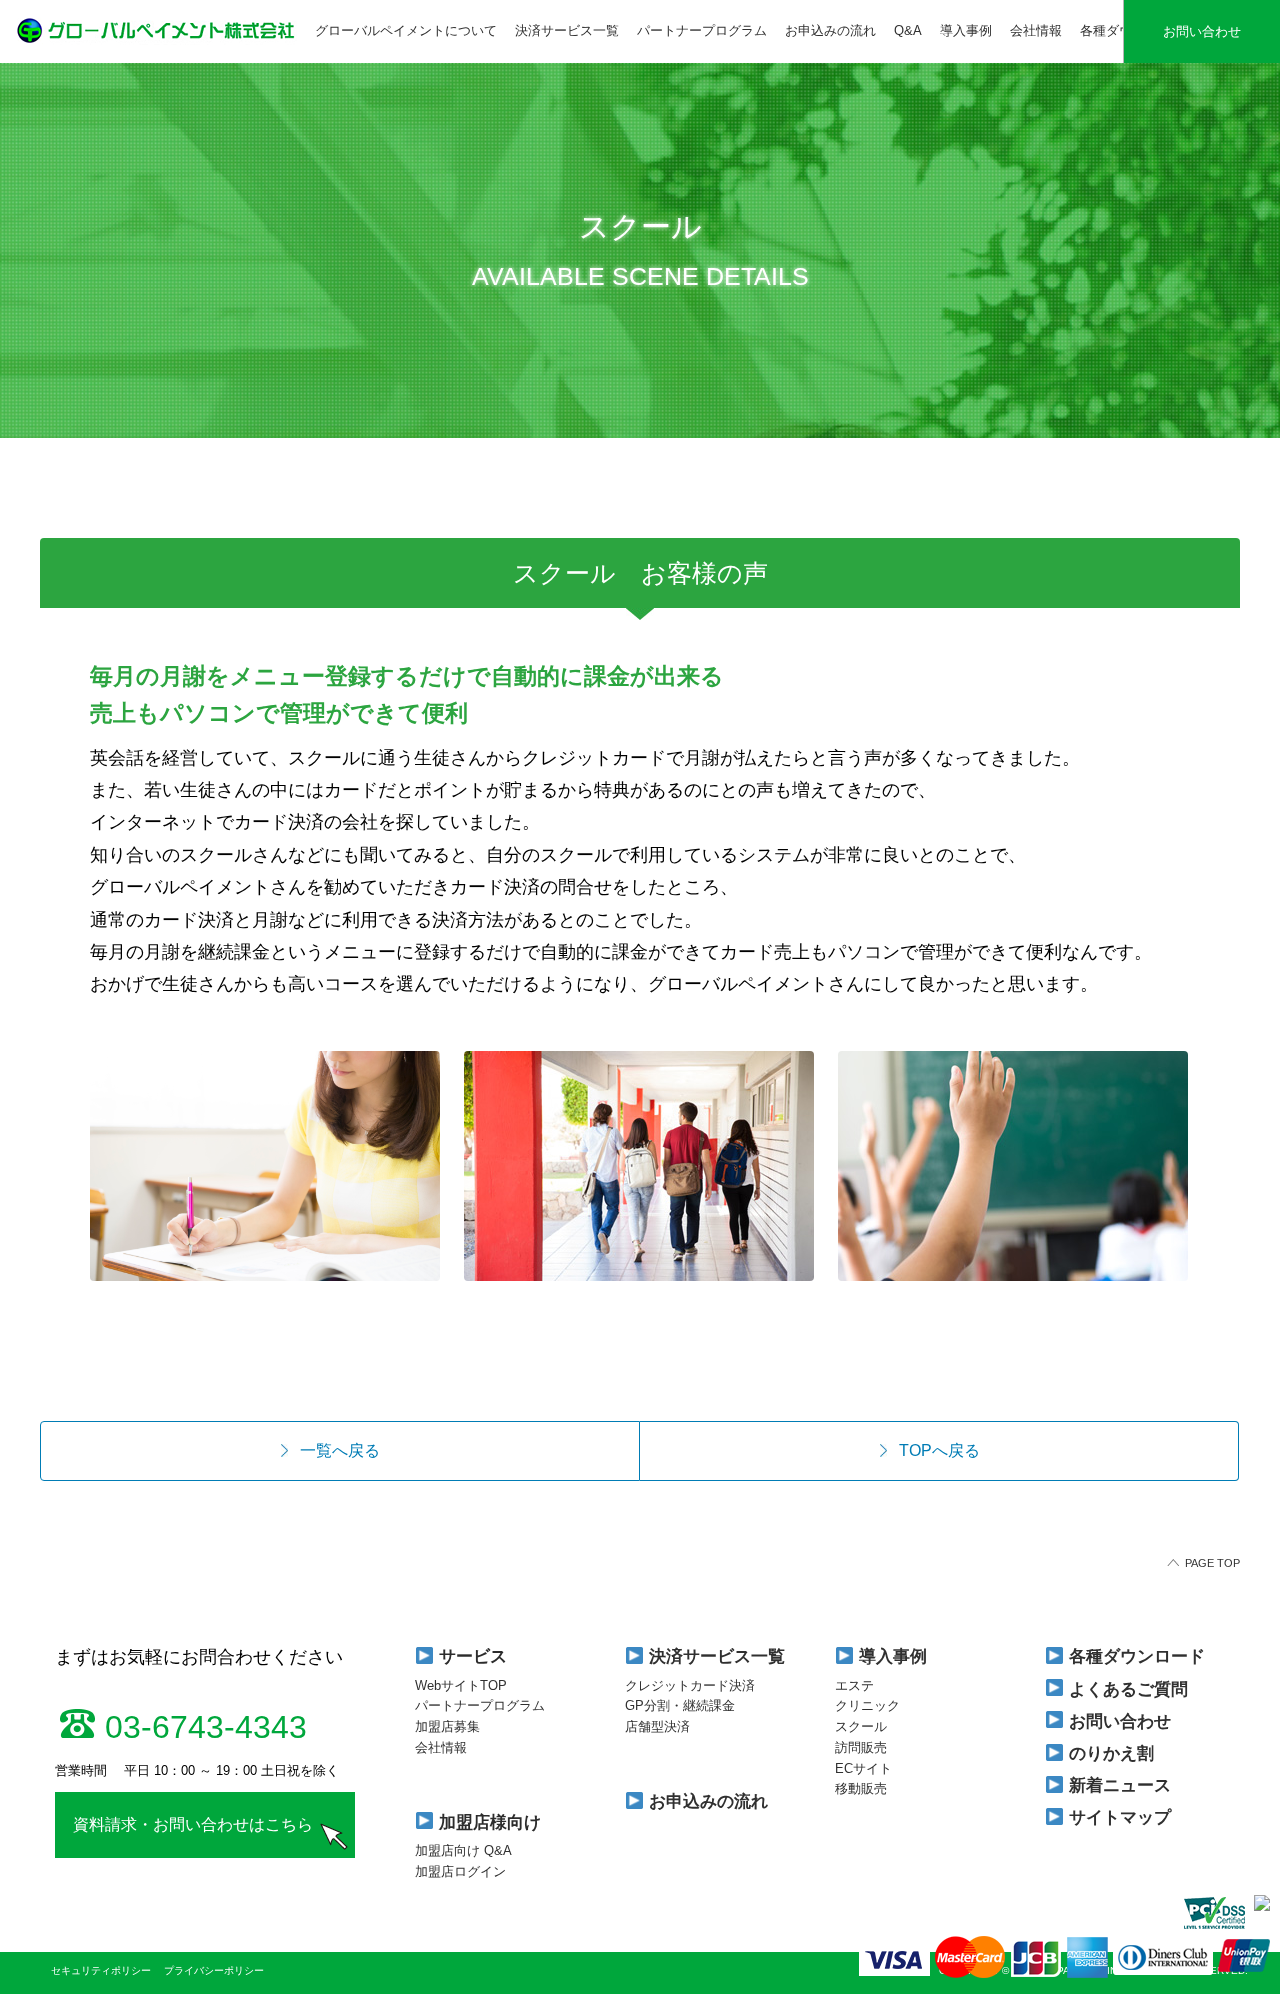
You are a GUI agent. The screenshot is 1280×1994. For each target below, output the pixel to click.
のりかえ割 (1109, 1753)
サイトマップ (1117, 1817)
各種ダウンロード (1134, 1656)
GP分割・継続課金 (680, 1705)
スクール (861, 1726)
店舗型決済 (657, 1726)
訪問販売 (861, 1747)
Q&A (908, 30)
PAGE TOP (1212, 1563)
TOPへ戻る (939, 1450)
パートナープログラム (702, 30)
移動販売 (861, 1788)
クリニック (867, 1705)
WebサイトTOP (461, 1685)
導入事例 (966, 30)
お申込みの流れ (830, 30)
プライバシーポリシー (214, 1970)
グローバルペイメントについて (406, 30)
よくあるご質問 (1126, 1689)
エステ (854, 1685)
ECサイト (863, 1768)
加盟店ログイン (460, 1871)
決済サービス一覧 (567, 30)
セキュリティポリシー (102, 1970)
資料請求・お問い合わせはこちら (193, 1824)
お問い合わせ (1202, 31)
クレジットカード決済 (690, 1685)
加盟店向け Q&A (463, 1850)
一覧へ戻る (340, 1450)
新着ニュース (1117, 1785)
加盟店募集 (447, 1726)
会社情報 (1036, 30)
